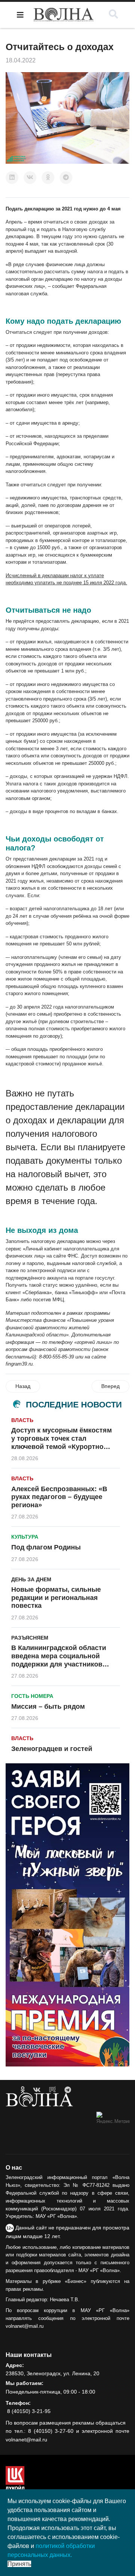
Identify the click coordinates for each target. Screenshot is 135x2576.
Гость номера (32, 1696)
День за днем (31, 1579)
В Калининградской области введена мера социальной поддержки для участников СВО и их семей (59, 1660)
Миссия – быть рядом (48, 1706)
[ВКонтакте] (30, 178)
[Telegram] (66, 178)
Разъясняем (30, 1638)
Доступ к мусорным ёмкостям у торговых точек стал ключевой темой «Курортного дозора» (61, 1442)
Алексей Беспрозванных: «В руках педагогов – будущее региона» (59, 1497)
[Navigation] (20, 15)
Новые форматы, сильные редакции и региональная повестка (56, 1598)
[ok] (23, 2090)
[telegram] (68, 2090)
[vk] (37, 2090)
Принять (19, 2564)
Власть (22, 1420)
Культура (25, 1537)
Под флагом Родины (46, 1547)
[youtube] (52, 2090)
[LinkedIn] (12, 178)
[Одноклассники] (48, 178)
